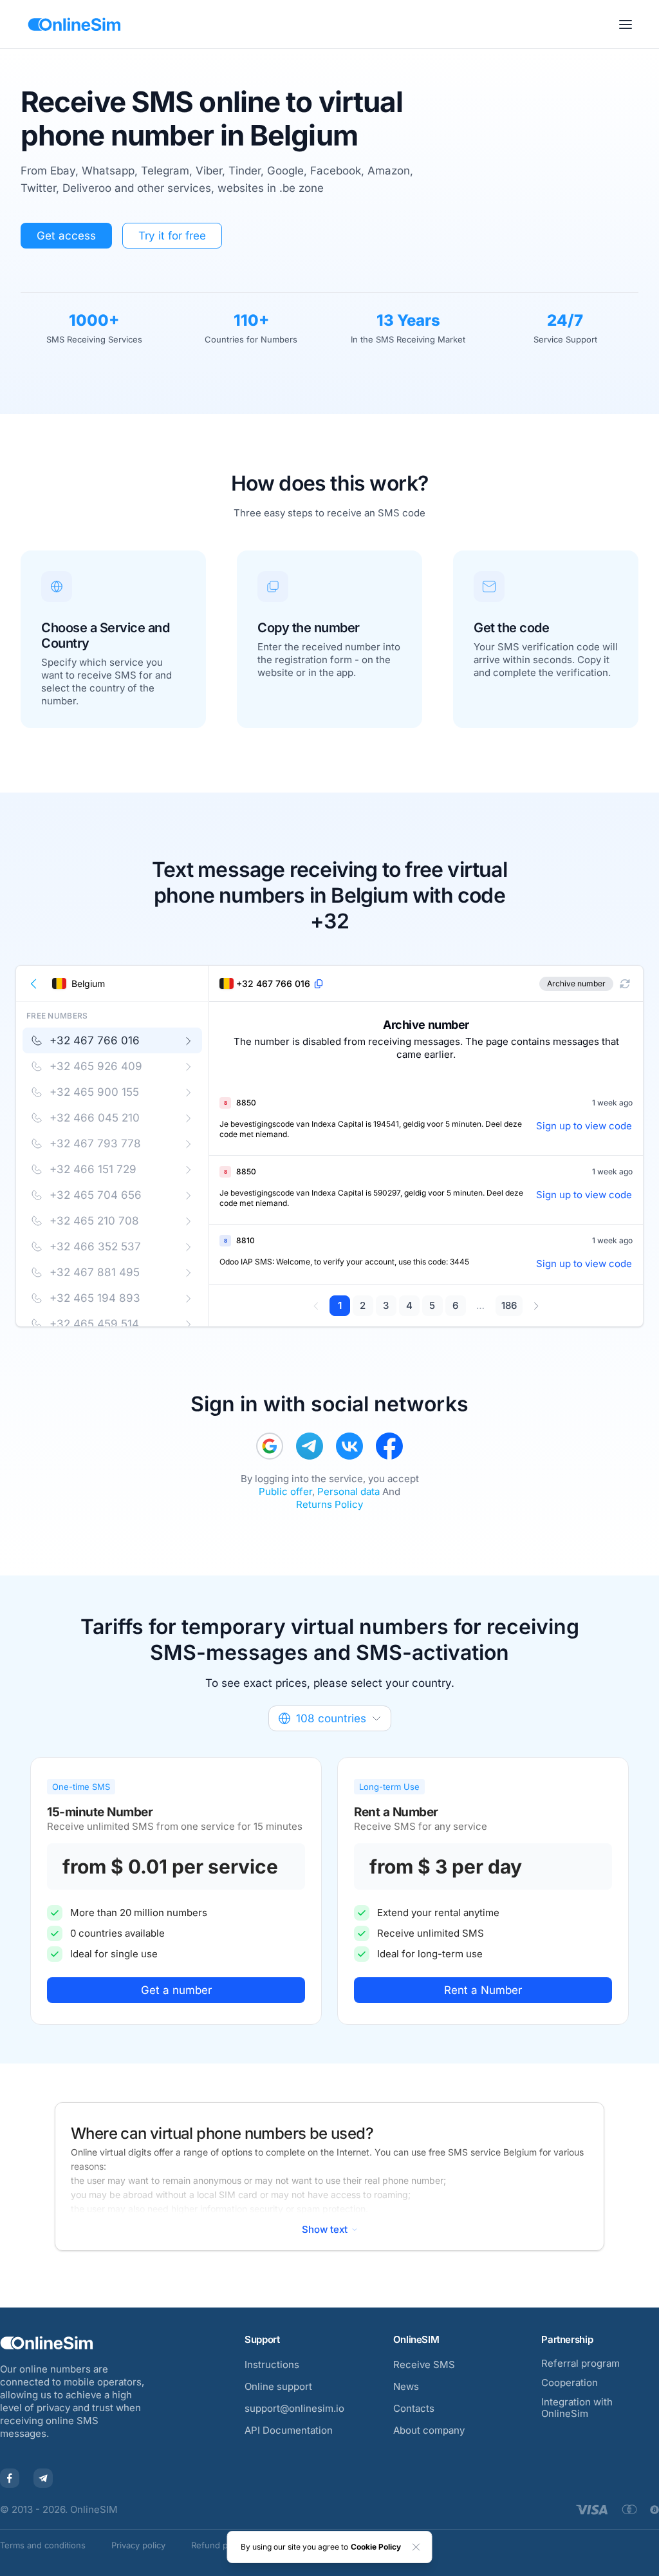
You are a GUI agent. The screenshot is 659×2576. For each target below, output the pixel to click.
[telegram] (310, 1446)
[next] (536, 1306)
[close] (416, 2547)
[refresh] (625, 984)
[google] (270, 1446)
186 (509, 1305)
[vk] (349, 1446)
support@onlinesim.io (294, 2408)
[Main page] (74, 24)
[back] (34, 984)
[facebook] (389, 1446)
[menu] (626, 24)
